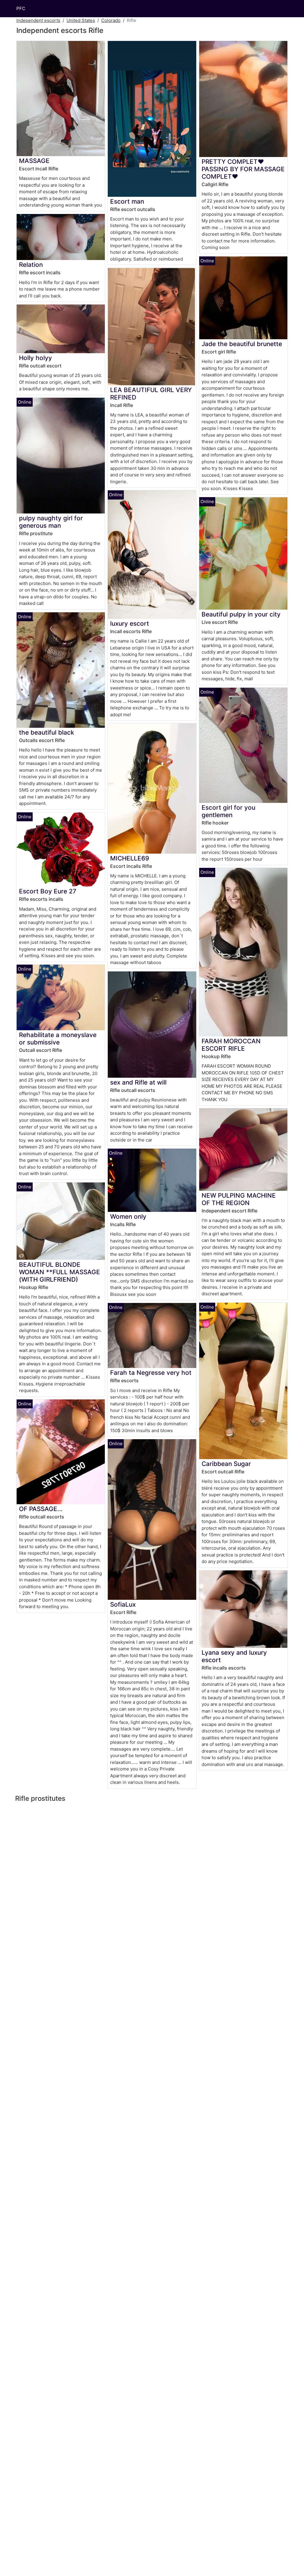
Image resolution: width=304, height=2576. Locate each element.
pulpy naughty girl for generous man (51, 522)
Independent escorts (38, 20)
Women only (128, 1216)
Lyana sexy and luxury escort (234, 1656)
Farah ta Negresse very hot (151, 1373)
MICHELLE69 (130, 858)
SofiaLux (123, 1604)
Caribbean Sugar (226, 1464)
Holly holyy (35, 358)
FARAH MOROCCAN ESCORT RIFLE (231, 1045)
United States (81, 20)
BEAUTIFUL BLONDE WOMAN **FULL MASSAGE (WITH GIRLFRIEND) (60, 1272)
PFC (21, 8)
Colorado (111, 20)
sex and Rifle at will (138, 1082)
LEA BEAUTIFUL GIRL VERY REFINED (151, 394)
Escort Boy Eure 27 (48, 891)
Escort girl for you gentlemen (228, 811)
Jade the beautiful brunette (242, 344)
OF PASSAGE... (41, 1509)
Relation (31, 265)
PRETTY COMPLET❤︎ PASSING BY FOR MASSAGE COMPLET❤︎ (243, 169)
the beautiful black (47, 732)
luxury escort (130, 623)
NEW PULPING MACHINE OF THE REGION (239, 1199)
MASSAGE (34, 161)
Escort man (127, 201)
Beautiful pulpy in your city (241, 614)
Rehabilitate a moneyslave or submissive (58, 1039)
